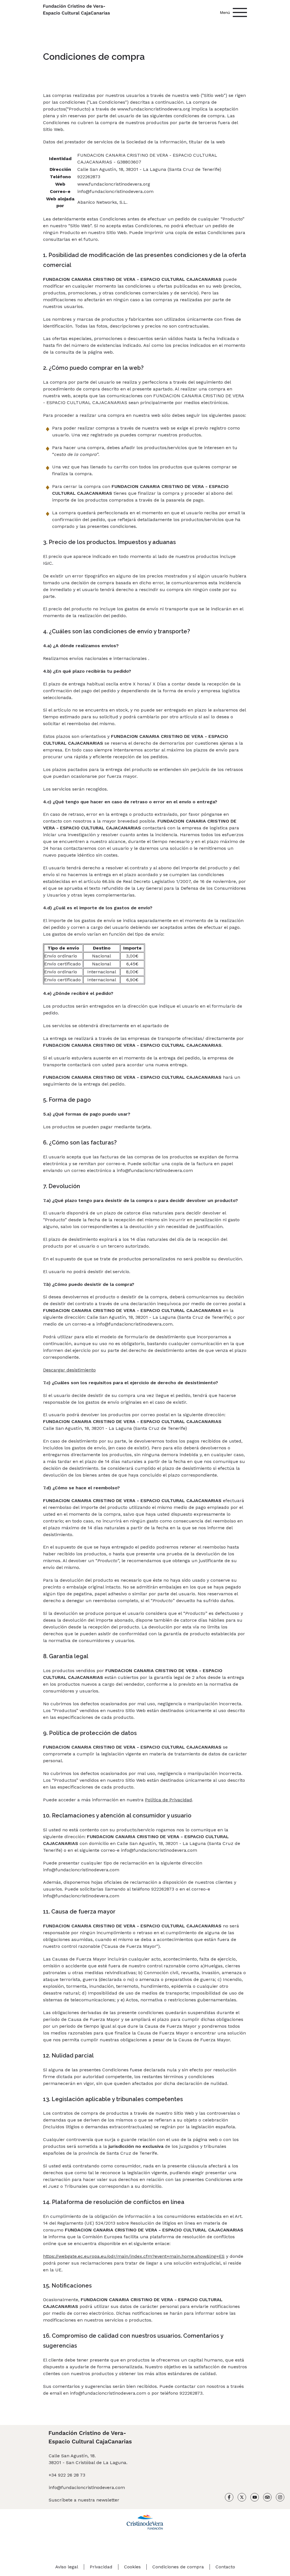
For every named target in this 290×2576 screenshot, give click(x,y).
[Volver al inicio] (76, 11)
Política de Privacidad (169, 1800)
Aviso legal (67, 2567)
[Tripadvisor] (267, 2498)
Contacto (225, 2567)
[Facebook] (229, 2498)
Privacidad (101, 2567)
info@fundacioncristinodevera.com (87, 2487)
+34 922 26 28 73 (67, 2475)
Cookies (132, 2567)
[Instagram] (280, 2498)
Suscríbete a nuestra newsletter (84, 2500)
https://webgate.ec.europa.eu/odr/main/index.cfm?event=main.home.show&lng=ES (134, 2256)
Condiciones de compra (178, 2567)
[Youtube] (255, 2498)
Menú (225, 12)
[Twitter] (242, 2498)
